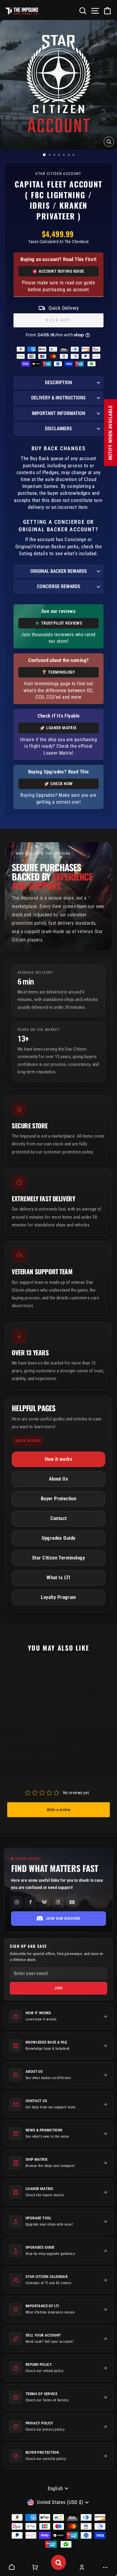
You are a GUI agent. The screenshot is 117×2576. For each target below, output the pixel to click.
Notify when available (111, 433)
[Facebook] (31, 1902)
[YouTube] (72, 1902)
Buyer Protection (59, 1499)
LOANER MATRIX (61, 728)
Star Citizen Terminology (58, 1558)
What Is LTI (58, 1578)
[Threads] (58, 1902)
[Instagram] (17, 1902)
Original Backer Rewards (59, 571)
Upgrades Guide (59, 1538)
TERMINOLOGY (62, 672)
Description (58, 383)
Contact (59, 1518)
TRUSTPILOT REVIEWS (61, 623)
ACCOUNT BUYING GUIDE (61, 271)
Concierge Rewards (59, 586)
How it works (58, 1459)
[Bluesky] (44, 1902)
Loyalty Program (58, 1597)
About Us (58, 1479)
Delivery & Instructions (58, 398)
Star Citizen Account (58, 174)
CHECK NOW (62, 784)
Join (59, 1988)
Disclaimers (58, 429)
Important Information (58, 413)
